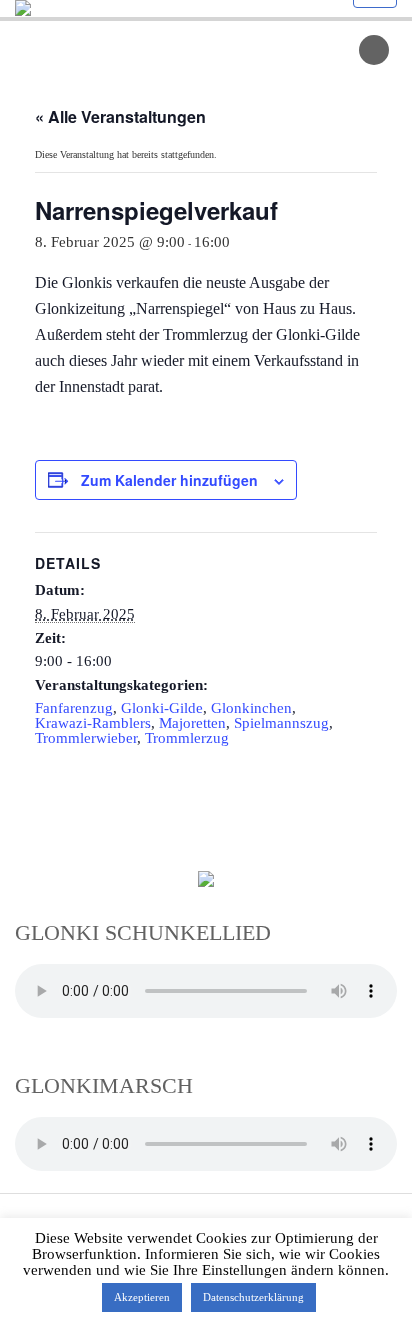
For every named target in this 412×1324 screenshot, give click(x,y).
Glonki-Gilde (162, 708)
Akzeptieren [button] (142, 1297)
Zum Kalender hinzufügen (169, 480)
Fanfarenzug (74, 708)
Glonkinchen (251, 708)
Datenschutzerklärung (253, 1297)
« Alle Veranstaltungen (120, 116)
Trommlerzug (187, 738)
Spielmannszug (281, 723)
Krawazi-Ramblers (93, 723)
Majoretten (192, 723)
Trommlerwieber (86, 738)
